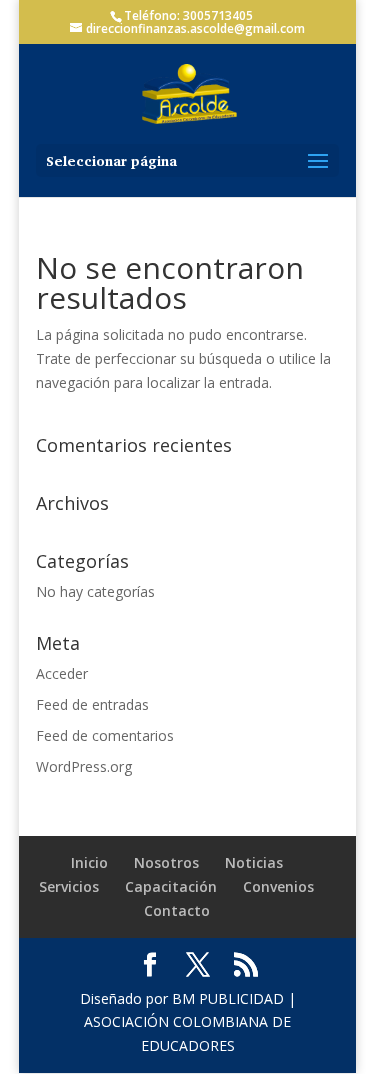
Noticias (254, 862)
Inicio (89, 862)
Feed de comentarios (105, 735)
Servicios (69, 886)
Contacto (177, 910)
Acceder (62, 673)
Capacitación (171, 886)
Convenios (278, 886)
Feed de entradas (92, 704)
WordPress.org (84, 766)
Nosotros (166, 862)
